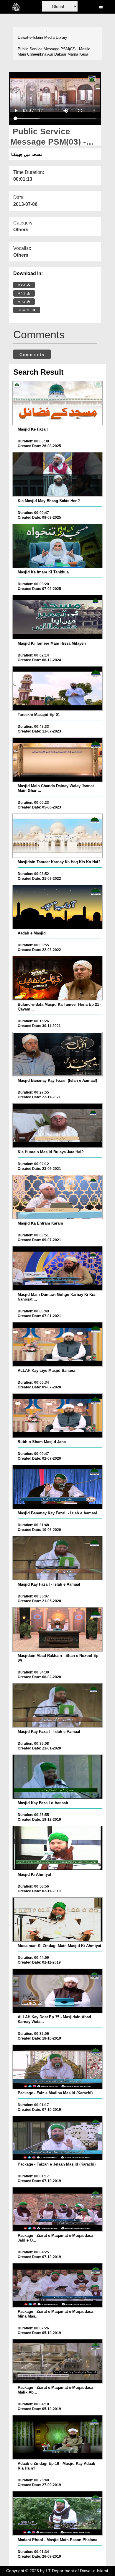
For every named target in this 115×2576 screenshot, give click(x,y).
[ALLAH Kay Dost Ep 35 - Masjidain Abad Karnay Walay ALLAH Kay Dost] (57, 1991)
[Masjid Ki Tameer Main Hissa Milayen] (57, 617)
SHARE (25, 310)
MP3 (22, 294)
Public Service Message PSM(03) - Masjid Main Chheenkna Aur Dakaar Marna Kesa (54, 52)
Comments (32, 355)
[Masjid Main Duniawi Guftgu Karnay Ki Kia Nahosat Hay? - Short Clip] (57, 1268)
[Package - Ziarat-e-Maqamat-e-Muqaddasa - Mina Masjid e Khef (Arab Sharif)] (57, 2285)
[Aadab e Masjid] (57, 907)
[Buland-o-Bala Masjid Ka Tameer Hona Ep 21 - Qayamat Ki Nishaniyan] (57, 978)
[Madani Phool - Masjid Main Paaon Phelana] (57, 2513)
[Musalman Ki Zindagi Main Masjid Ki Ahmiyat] (57, 1920)
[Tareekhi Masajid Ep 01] (57, 688)
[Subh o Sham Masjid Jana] (57, 1416)
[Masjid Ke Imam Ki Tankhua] (57, 546)
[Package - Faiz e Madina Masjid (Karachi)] (57, 2067)
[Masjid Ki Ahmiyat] (57, 1848)
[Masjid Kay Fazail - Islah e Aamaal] (57, 1558)
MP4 (22, 285)
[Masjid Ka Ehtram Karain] (57, 1197)
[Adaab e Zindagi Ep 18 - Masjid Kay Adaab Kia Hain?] (57, 2437)
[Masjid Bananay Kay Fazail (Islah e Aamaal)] (57, 1054)
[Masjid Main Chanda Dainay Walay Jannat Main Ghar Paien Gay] (57, 760)
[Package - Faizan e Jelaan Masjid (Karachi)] (57, 2138)
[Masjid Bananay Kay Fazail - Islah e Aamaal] (57, 1487)
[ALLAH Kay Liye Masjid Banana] (57, 1344)
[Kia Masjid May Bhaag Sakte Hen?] (57, 474)
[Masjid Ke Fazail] (57, 403)
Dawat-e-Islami (30, 37)
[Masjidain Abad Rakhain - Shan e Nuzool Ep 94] (57, 1629)
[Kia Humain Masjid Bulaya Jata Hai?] (57, 1126)
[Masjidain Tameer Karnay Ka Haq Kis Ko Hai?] (57, 836)
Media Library (56, 37)
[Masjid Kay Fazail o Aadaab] (57, 1777)
